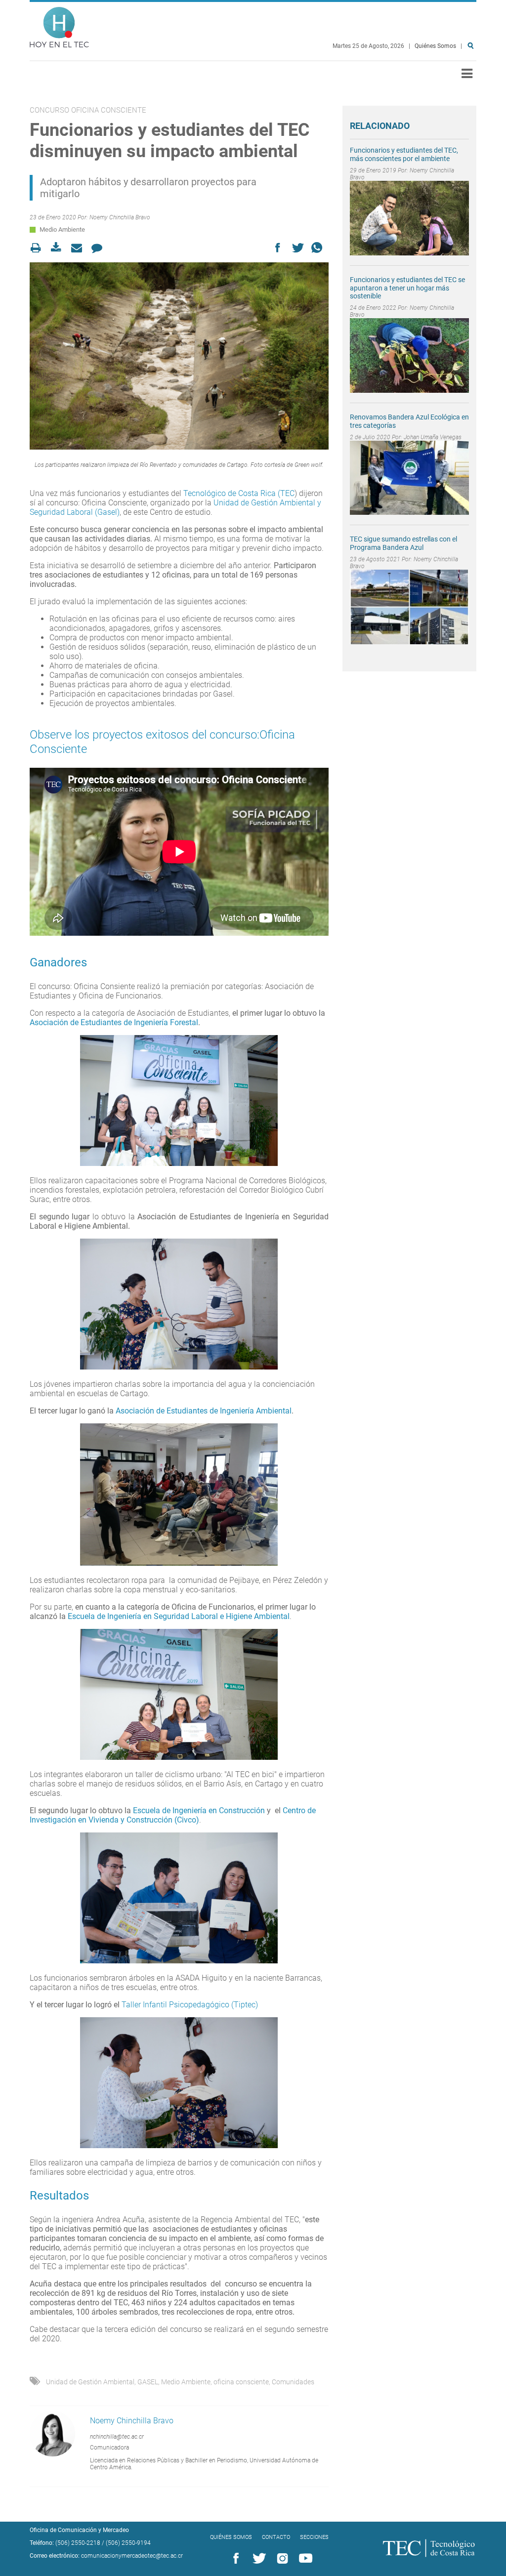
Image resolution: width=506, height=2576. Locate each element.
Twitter (257, 2559)
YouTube (304, 2559)
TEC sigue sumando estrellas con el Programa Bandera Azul (403, 543)
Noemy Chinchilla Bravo (120, 217)
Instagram (281, 2559)
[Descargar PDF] (59, 248)
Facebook (234, 2559)
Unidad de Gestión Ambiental (90, 2382)
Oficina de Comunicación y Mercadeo (79, 2530)
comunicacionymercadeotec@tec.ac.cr (132, 2556)
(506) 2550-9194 (128, 2543)
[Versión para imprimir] (39, 248)
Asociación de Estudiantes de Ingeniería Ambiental (204, 1411)
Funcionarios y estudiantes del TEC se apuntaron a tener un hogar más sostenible (407, 288)
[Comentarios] (100, 248)
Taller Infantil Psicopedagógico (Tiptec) (190, 2005)
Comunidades (293, 2382)
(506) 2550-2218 (78, 2543)
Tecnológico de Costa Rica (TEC (239, 493)
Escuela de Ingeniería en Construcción (199, 1810)
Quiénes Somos (435, 46)
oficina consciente (241, 2382)
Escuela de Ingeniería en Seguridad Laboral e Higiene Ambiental (179, 1616)
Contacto (276, 2537)
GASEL (148, 2382)
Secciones (314, 2537)
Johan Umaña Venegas (433, 437)
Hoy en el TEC (59, 25)
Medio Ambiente (62, 229)
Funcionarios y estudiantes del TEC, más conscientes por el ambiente (404, 154)
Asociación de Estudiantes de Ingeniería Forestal (114, 1022)
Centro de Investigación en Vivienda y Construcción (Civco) (173, 1815)
